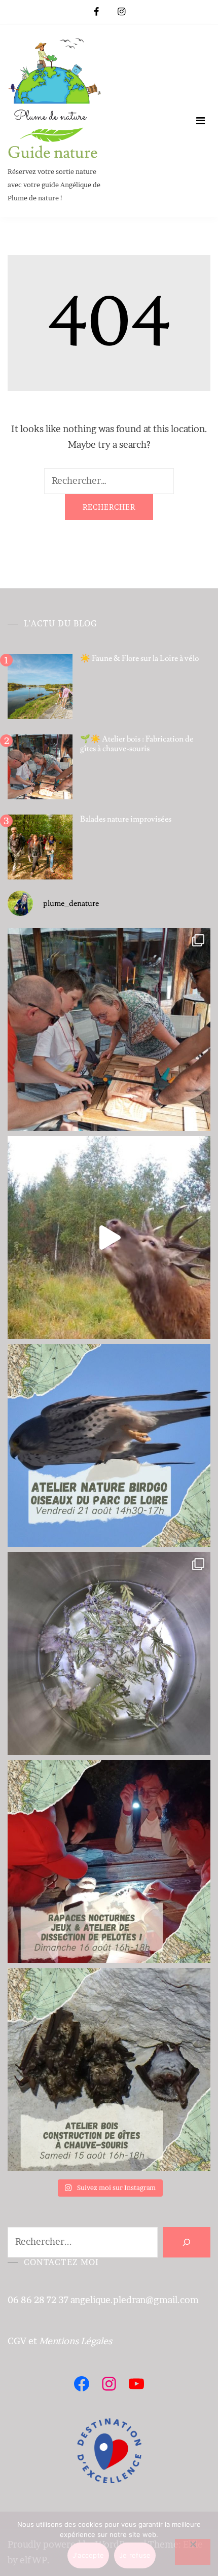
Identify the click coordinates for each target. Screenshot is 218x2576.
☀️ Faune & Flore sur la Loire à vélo (139, 658)
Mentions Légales (76, 2341)
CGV (17, 2341)
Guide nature (53, 153)
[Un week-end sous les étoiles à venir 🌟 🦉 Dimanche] (109, 1861)
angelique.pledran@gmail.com (135, 2300)
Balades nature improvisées (126, 819)
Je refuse (135, 2555)
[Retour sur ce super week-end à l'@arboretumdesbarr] (109, 1030)
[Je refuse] (193, 2552)
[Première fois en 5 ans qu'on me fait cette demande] (109, 1653)
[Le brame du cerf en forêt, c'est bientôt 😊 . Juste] (109, 1238)
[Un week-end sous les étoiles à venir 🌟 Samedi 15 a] (109, 2069)
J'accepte (88, 2555)
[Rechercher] (187, 2242)
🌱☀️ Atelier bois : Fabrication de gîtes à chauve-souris (137, 744)
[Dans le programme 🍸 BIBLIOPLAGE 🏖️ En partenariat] (109, 1445)
